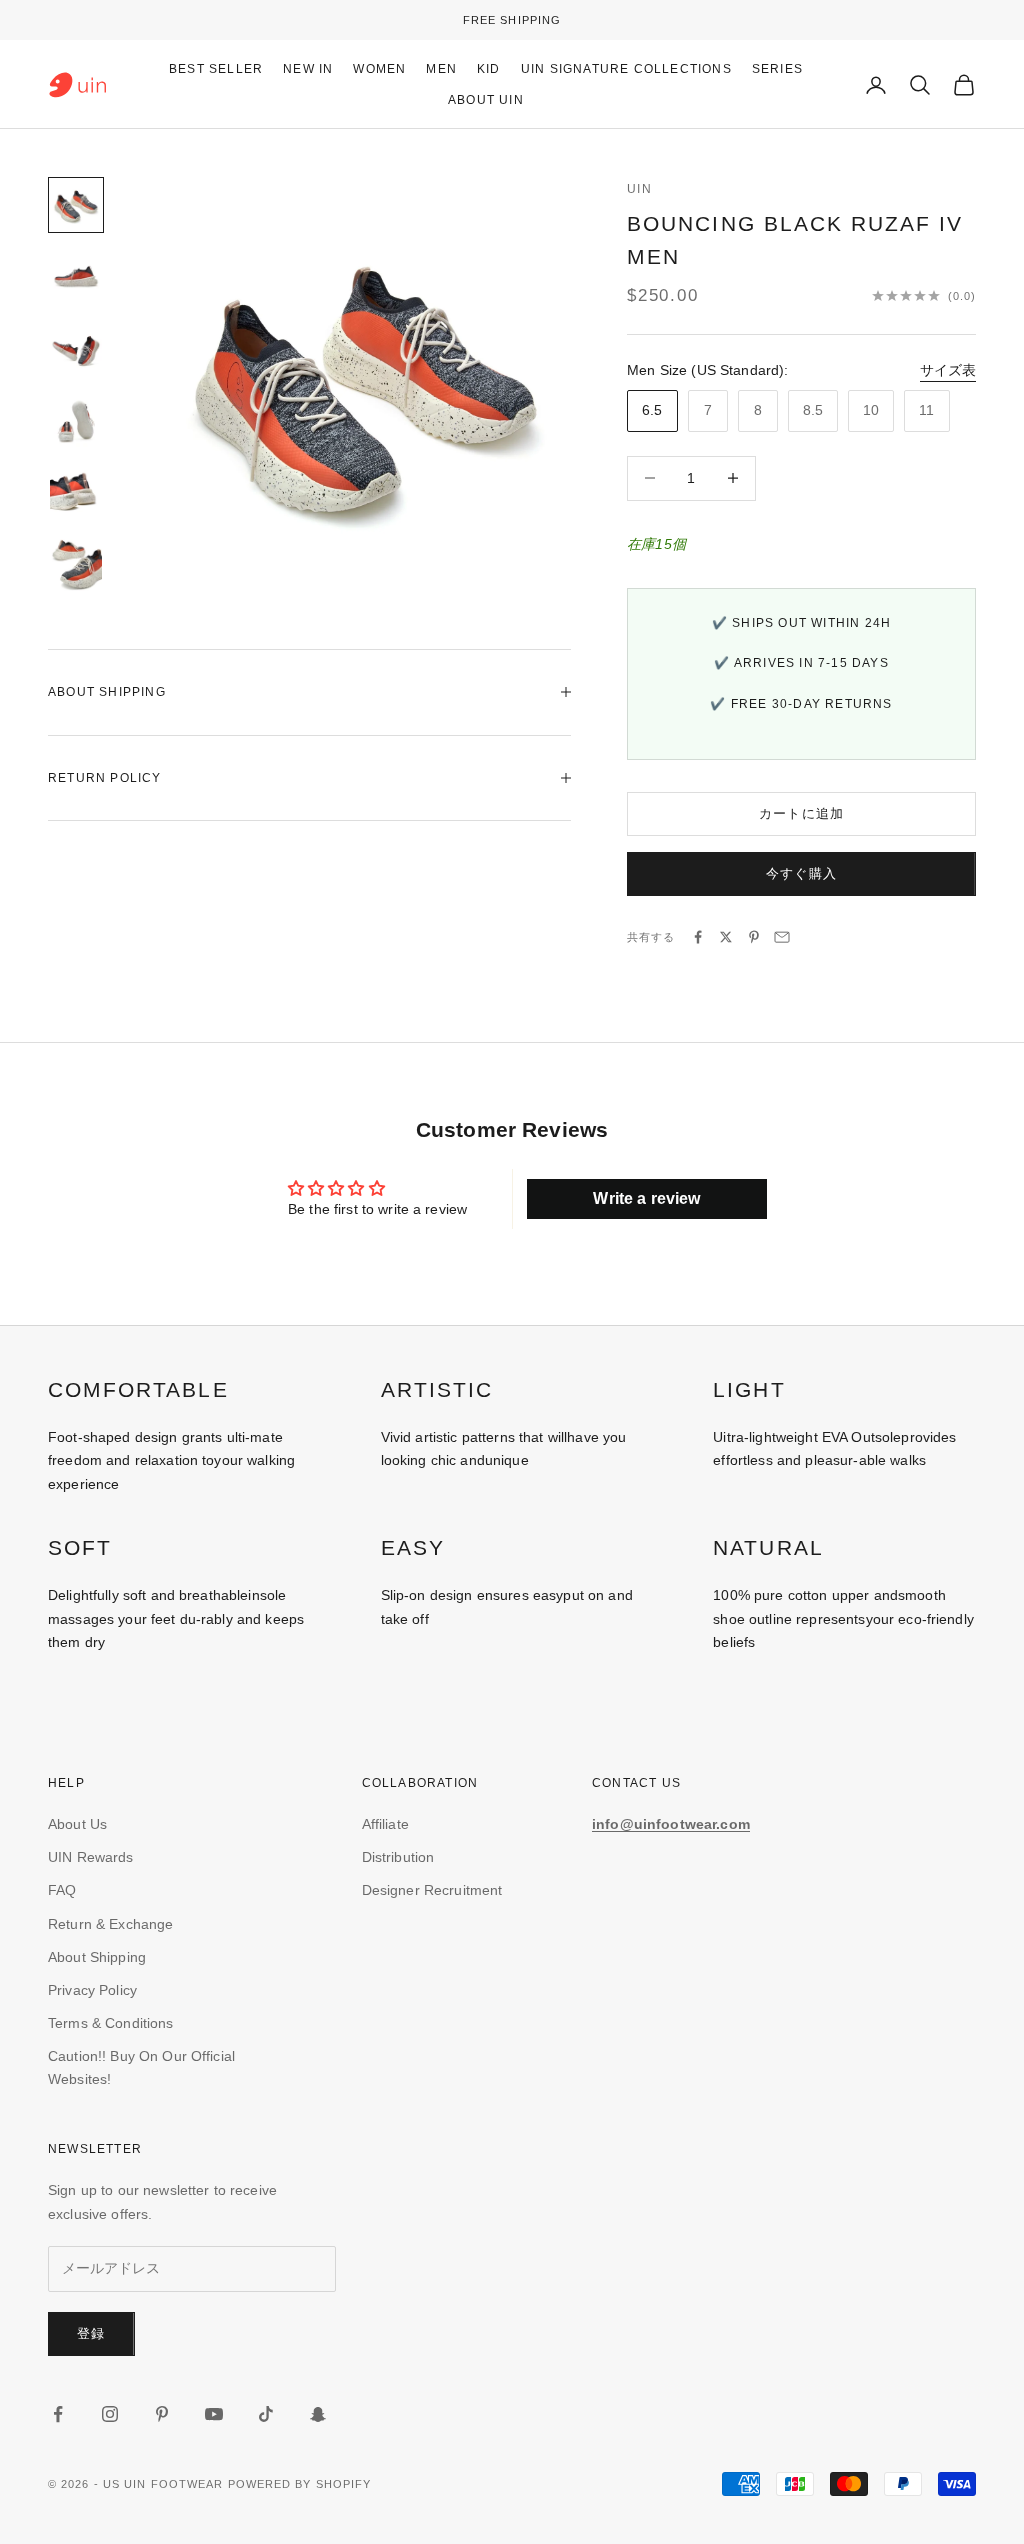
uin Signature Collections (626, 69)
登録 (91, 2333)
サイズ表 (948, 370)
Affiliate (385, 1824)
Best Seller (216, 69)
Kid (489, 69)
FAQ (62, 1890)
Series (777, 69)
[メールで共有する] (782, 937)
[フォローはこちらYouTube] (214, 2414)
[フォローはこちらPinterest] (162, 2414)
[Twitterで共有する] (726, 937)
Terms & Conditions (111, 2023)
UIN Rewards (91, 1857)
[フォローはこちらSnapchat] (318, 2414)
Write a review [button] (646, 1198)
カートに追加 (802, 813)
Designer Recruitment (432, 1890)
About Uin (486, 100)
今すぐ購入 (802, 873)
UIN (639, 189)
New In (308, 69)
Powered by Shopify (300, 2484)
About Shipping (97, 1957)
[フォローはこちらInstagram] (110, 2414)
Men (441, 69)
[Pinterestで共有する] (754, 937)
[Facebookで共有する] (698, 937)
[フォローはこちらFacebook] (58, 2414)
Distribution (398, 1857)
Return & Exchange (110, 1924)
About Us (77, 1824)
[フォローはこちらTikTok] (266, 2414)
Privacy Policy (92, 1990)
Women (379, 69)
